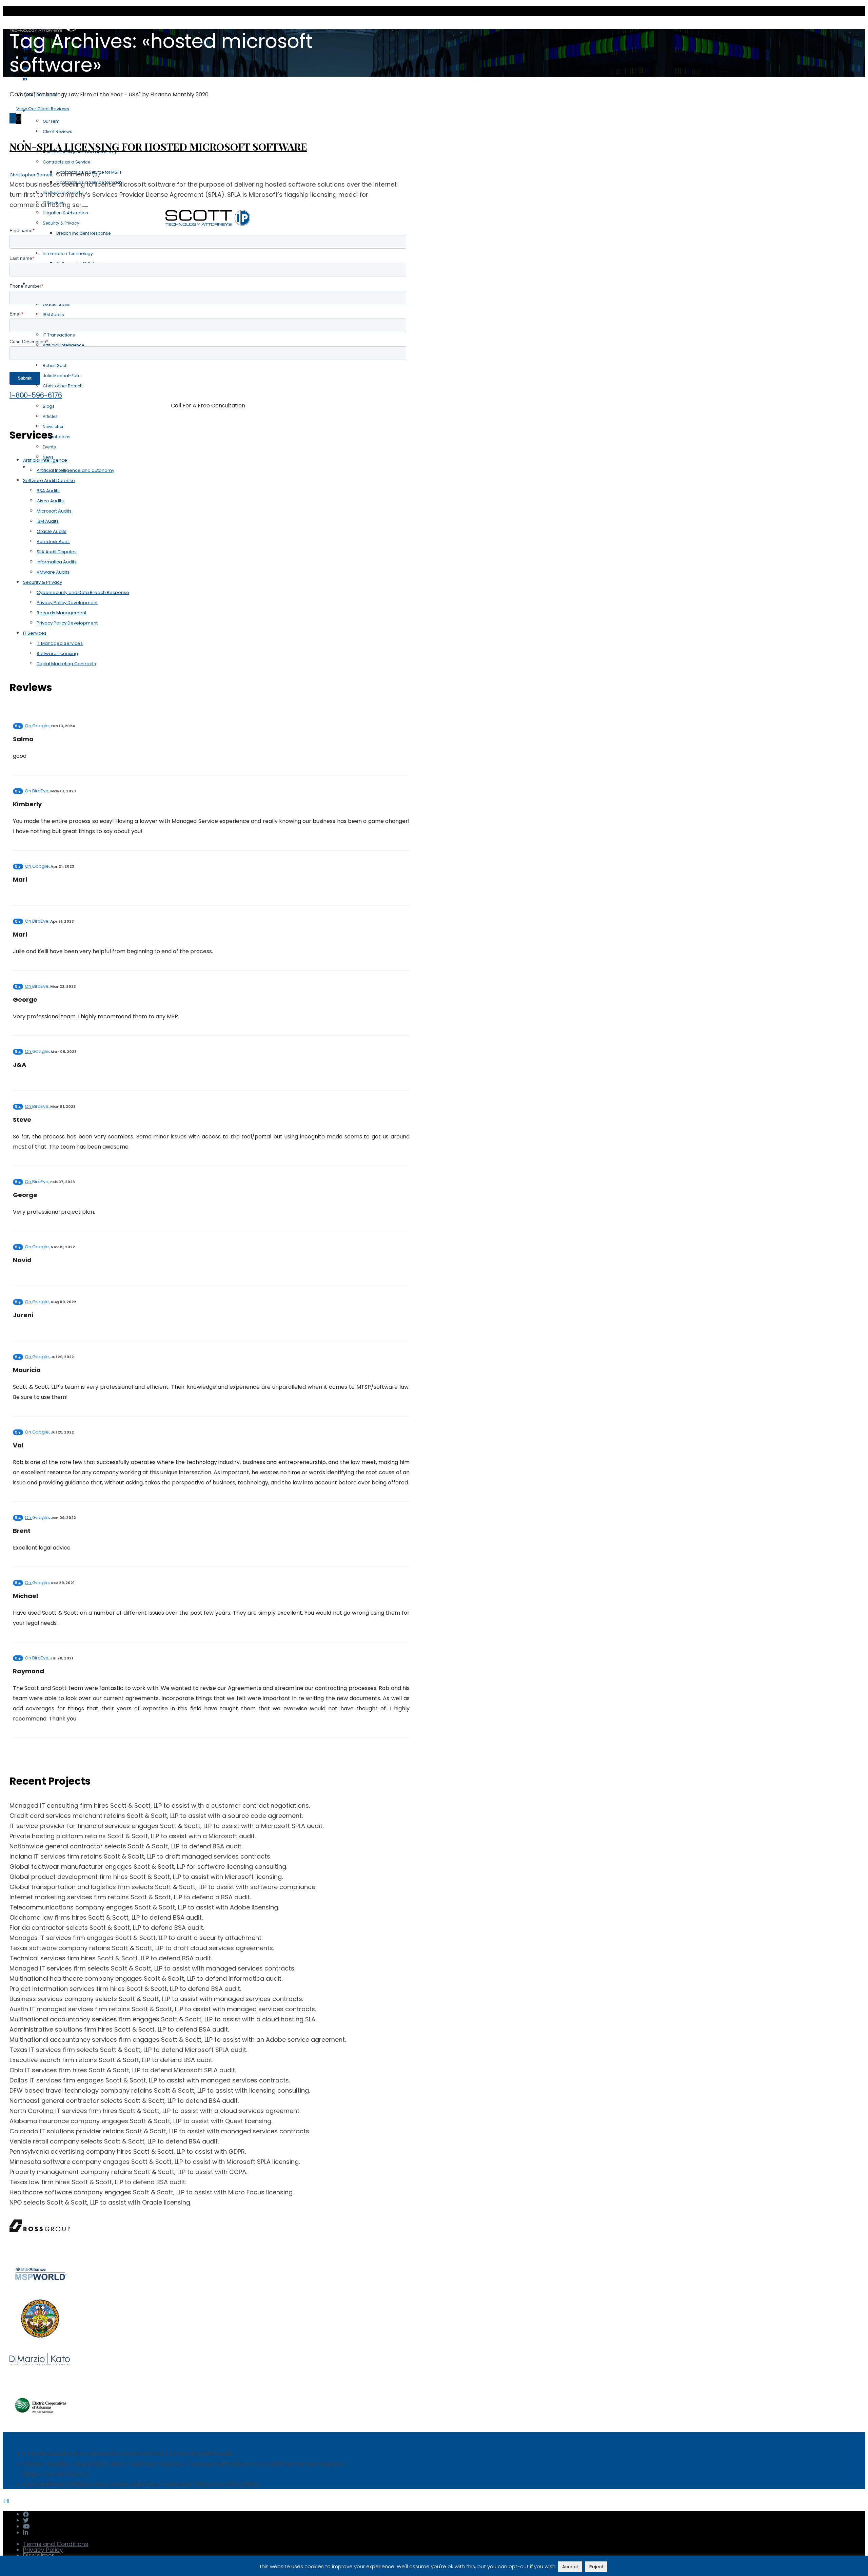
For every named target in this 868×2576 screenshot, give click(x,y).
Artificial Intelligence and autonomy (75, 470)
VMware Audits (53, 572)
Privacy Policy (43, 2550)
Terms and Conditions (56, 2544)
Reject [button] (596, 2567)
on (37, 726)
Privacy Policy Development (67, 603)
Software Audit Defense (49, 480)
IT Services (35, 633)
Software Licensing (57, 653)
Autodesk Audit (53, 542)
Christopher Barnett (31, 175)
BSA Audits (48, 491)
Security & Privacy (43, 582)
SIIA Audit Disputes (57, 552)
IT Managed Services (60, 643)
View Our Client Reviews (43, 109)
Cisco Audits (50, 501)
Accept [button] (570, 2567)
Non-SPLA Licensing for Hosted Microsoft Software (158, 147)
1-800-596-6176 (36, 395)
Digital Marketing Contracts (66, 664)
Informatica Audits (57, 562)
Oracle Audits (52, 531)
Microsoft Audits (54, 511)
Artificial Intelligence (45, 460)
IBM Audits (48, 521)
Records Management (62, 613)
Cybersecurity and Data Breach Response (83, 592)
